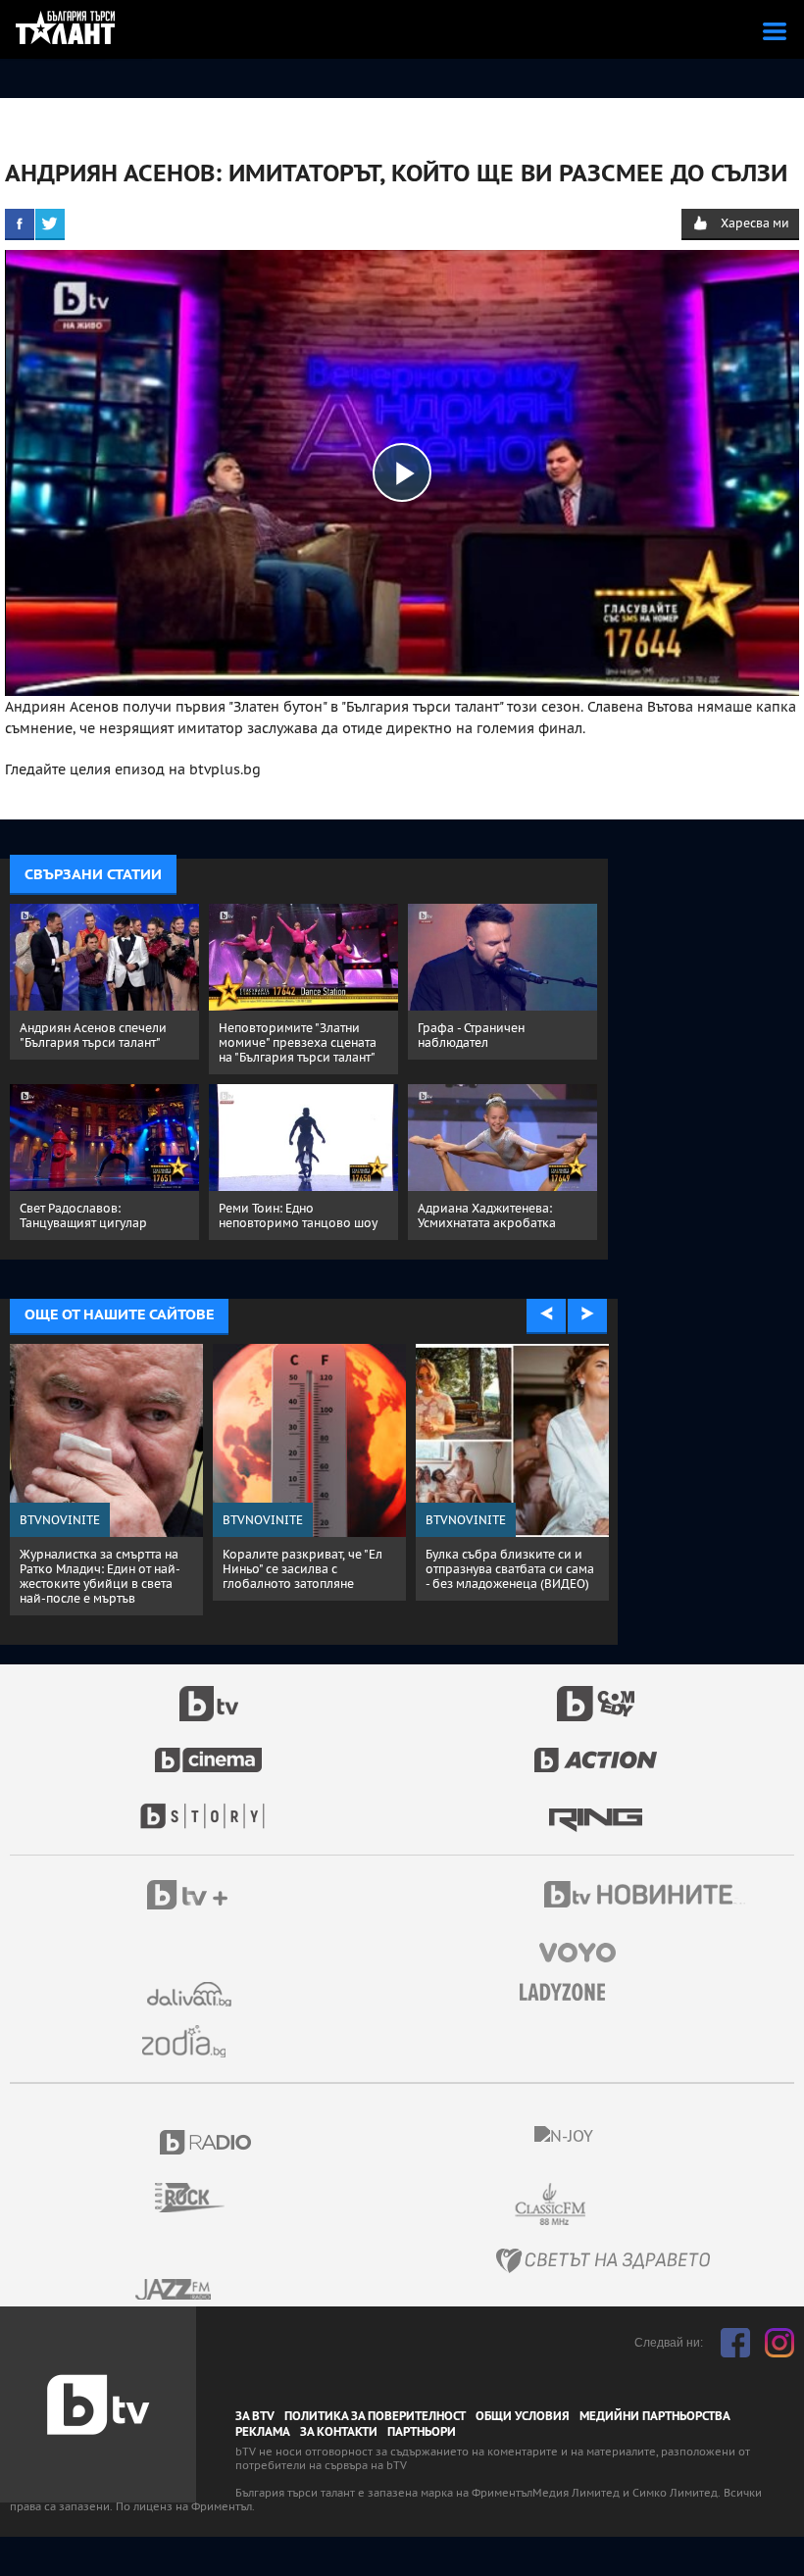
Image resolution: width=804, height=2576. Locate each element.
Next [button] (587, 1314)
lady (209, 1807)
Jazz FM (175, 2289)
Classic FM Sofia (603, 2205)
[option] (106, 1480)
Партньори (422, 2432)
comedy (596, 1693)
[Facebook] (20, 223)
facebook (735, 2343)
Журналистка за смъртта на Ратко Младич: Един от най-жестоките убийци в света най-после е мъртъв (100, 1576)
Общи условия (523, 2416)
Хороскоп (191, 2041)
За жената (569, 1993)
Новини (647, 1897)
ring (596, 1807)
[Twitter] (50, 223)
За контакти (339, 2432)
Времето (191, 1994)
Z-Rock (201, 2198)
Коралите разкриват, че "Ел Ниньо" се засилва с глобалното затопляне (302, 1569)
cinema (209, 1750)
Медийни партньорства (655, 2416)
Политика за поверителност (375, 2416)
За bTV (255, 2416)
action (596, 1750)
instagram (779, 2343)
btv (209, 1693)
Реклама (263, 2432)
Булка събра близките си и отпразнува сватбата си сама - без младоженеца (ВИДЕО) (510, 1569)
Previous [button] (546, 1314)
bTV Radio (206, 2142)
